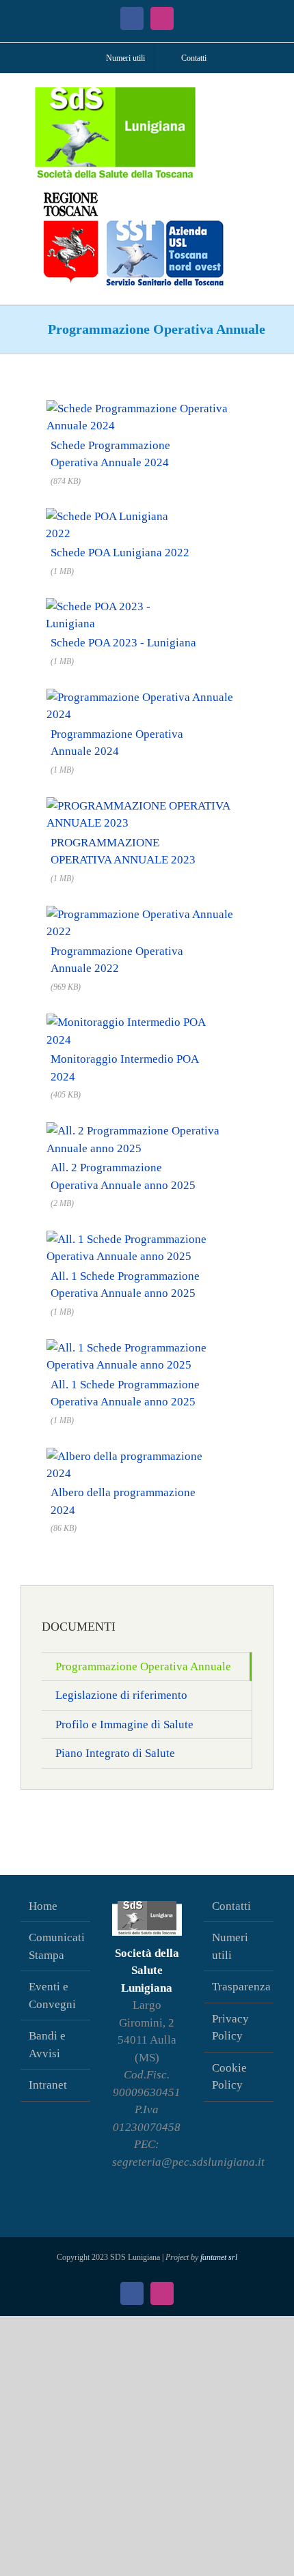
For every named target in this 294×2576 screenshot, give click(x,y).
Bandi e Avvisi (47, 2045)
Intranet (48, 2085)
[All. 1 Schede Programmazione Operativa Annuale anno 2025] (147, 1237)
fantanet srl (219, 2257)
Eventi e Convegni (52, 1995)
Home (43, 1906)
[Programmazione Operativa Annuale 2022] (147, 912)
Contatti (231, 1906)
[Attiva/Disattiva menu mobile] (268, 95)
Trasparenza (239, 1987)
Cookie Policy (229, 2077)
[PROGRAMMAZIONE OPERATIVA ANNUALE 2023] (147, 804)
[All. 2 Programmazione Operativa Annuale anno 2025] (147, 1129)
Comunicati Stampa (56, 1946)
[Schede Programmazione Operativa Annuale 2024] (147, 406)
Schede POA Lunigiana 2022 (120, 553)
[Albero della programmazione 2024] (136, 1454)
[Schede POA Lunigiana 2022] (119, 515)
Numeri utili (230, 1946)
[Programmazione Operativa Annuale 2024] (147, 695)
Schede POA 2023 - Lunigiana (123, 643)
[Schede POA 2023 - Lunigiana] (123, 605)
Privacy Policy (230, 2028)
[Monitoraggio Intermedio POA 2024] (137, 1021)
